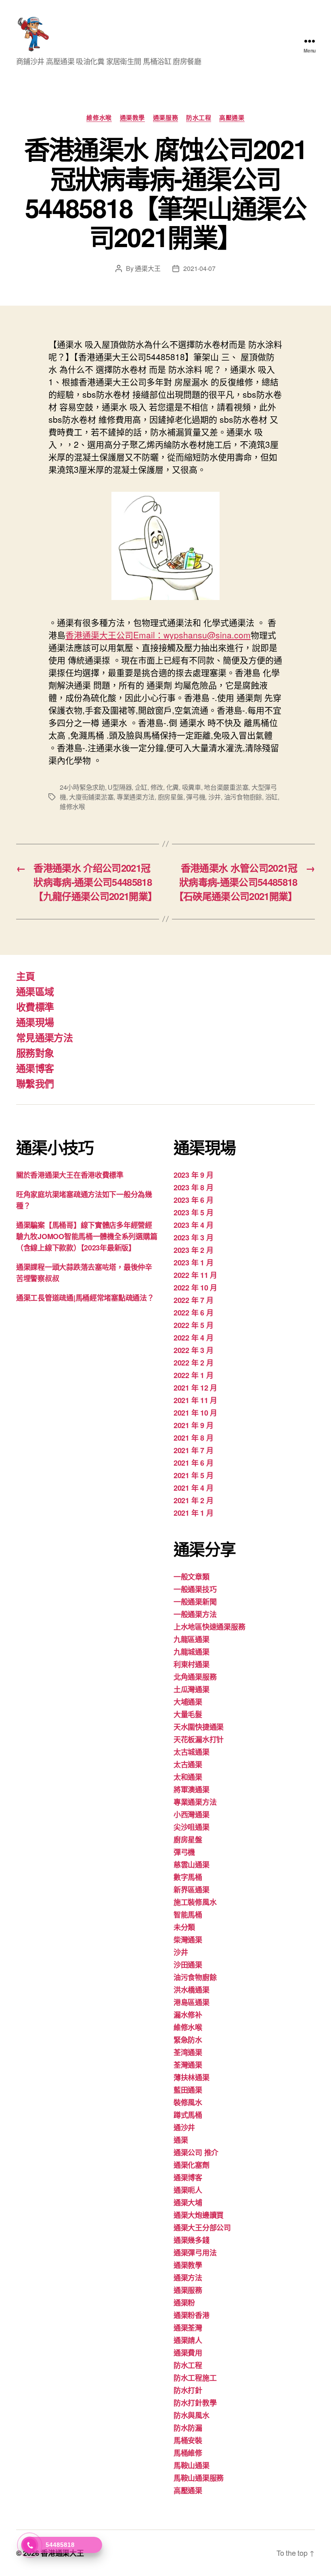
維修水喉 (99, 118)
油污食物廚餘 (243, 797)
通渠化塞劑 (192, 2165)
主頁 (26, 976)
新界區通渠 (192, 1890)
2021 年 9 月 (193, 1425)
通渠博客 (35, 1068)
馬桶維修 (188, 2453)
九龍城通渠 (192, 1652)
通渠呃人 (188, 2190)
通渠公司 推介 (196, 2152)
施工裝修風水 (195, 1902)
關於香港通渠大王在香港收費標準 (70, 1175)
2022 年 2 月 (193, 1363)
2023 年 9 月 (193, 1175)
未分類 (184, 1927)
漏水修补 (188, 2015)
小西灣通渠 (192, 1815)
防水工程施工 (195, 2378)
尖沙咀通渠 (192, 1827)
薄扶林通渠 (192, 2077)
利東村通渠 (192, 1664)
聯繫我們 (35, 1083)
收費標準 (35, 1007)
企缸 (141, 787)
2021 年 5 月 (193, 1475)
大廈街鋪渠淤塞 (91, 797)
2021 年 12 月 (195, 1388)
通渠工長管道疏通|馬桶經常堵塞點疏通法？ (85, 1298)
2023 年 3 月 (193, 1238)
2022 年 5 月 (193, 1325)
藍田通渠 (188, 2090)
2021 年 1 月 (193, 1513)
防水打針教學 (195, 2403)
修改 (157, 787)
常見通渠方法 (44, 1037)
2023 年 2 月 (193, 1250)
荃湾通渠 (188, 2052)
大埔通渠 (188, 1702)
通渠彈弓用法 (195, 2253)
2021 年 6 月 (193, 1463)
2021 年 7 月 (193, 1450)
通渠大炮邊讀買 (199, 2215)
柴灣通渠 (188, 1940)
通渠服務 (165, 118)
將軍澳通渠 (192, 1789)
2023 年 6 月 (193, 1200)
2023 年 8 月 (193, 1187)
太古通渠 (188, 1764)
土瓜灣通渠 (192, 1689)
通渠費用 (188, 2353)
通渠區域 (35, 991)
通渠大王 (148, 268)
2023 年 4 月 (193, 1225)
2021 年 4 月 (193, 1488)
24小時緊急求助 (82, 787)
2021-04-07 (199, 268)
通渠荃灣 (188, 2328)
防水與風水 (192, 2415)
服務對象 (35, 1053)
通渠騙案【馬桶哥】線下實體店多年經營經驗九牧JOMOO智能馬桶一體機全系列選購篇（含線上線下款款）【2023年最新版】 (87, 1236)
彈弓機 (196, 797)
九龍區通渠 (192, 1639)
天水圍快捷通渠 (199, 1727)
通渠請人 (188, 2340)
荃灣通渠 (188, 2065)
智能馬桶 (188, 1915)
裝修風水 (188, 2102)
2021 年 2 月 (193, 1500)
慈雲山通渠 (192, 1865)
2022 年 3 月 (193, 1350)
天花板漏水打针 (199, 1739)
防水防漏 (188, 2428)
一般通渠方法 (195, 1614)
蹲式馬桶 (188, 2115)
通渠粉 (184, 2303)
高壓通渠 (232, 118)
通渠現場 (35, 1022)
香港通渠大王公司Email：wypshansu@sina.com (158, 635)
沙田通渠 (188, 1965)
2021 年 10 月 (195, 1413)
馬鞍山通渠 (192, 2465)
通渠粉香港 (192, 2315)
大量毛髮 (188, 1714)
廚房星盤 (171, 797)
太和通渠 (188, 1777)
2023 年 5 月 (193, 1212)
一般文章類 (192, 1577)
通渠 (181, 2140)
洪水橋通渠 (192, 1990)
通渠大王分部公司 (202, 2228)
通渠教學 (132, 118)
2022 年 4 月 (193, 1338)
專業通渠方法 (136, 797)
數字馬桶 (188, 1877)
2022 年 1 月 (193, 1375)
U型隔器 (120, 787)
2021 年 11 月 (195, 1400)
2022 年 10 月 (195, 1288)
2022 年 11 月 (195, 1275)
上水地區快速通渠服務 (209, 1627)
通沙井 (184, 2127)
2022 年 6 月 (193, 1313)
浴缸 (271, 797)
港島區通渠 (192, 2002)
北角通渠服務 (195, 1677)
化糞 (173, 787)
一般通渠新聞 (195, 1602)
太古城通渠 (192, 1752)
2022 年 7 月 (193, 1300)
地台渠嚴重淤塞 (226, 787)
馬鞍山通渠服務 (199, 2478)
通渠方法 (188, 2278)
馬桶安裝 (188, 2440)
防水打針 (188, 2390)
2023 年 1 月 (193, 1263)
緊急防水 (188, 2040)
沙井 (215, 797)
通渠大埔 (188, 2203)
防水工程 (199, 118)
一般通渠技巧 (195, 1589)
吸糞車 (192, 787)
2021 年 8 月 (193, 1438)
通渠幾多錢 (192, 2240)
